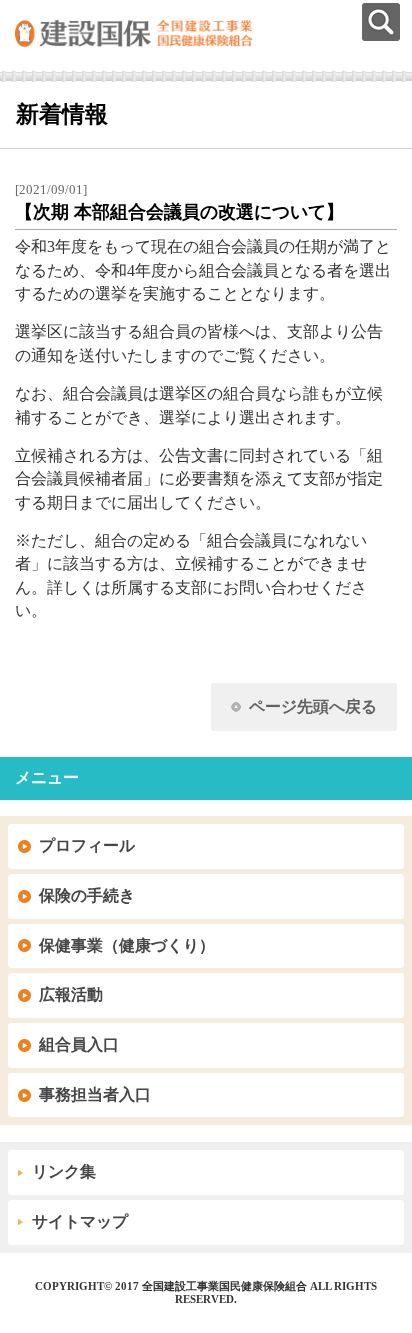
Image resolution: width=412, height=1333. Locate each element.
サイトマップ (80, 1221)
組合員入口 (79, 1044)
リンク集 (64, 1171)
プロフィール (87, 845)
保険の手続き (87, 895)
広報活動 (71, 994)
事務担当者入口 (95, 1094)
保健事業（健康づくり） (127, 945)
